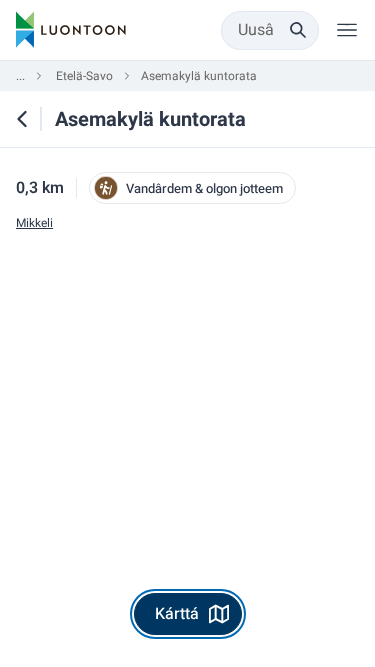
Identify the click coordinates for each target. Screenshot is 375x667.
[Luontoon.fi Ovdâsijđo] (71, 30)
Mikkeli (34, 223)
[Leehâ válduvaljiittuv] (347, 30)
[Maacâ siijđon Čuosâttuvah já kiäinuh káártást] (22, 119)
